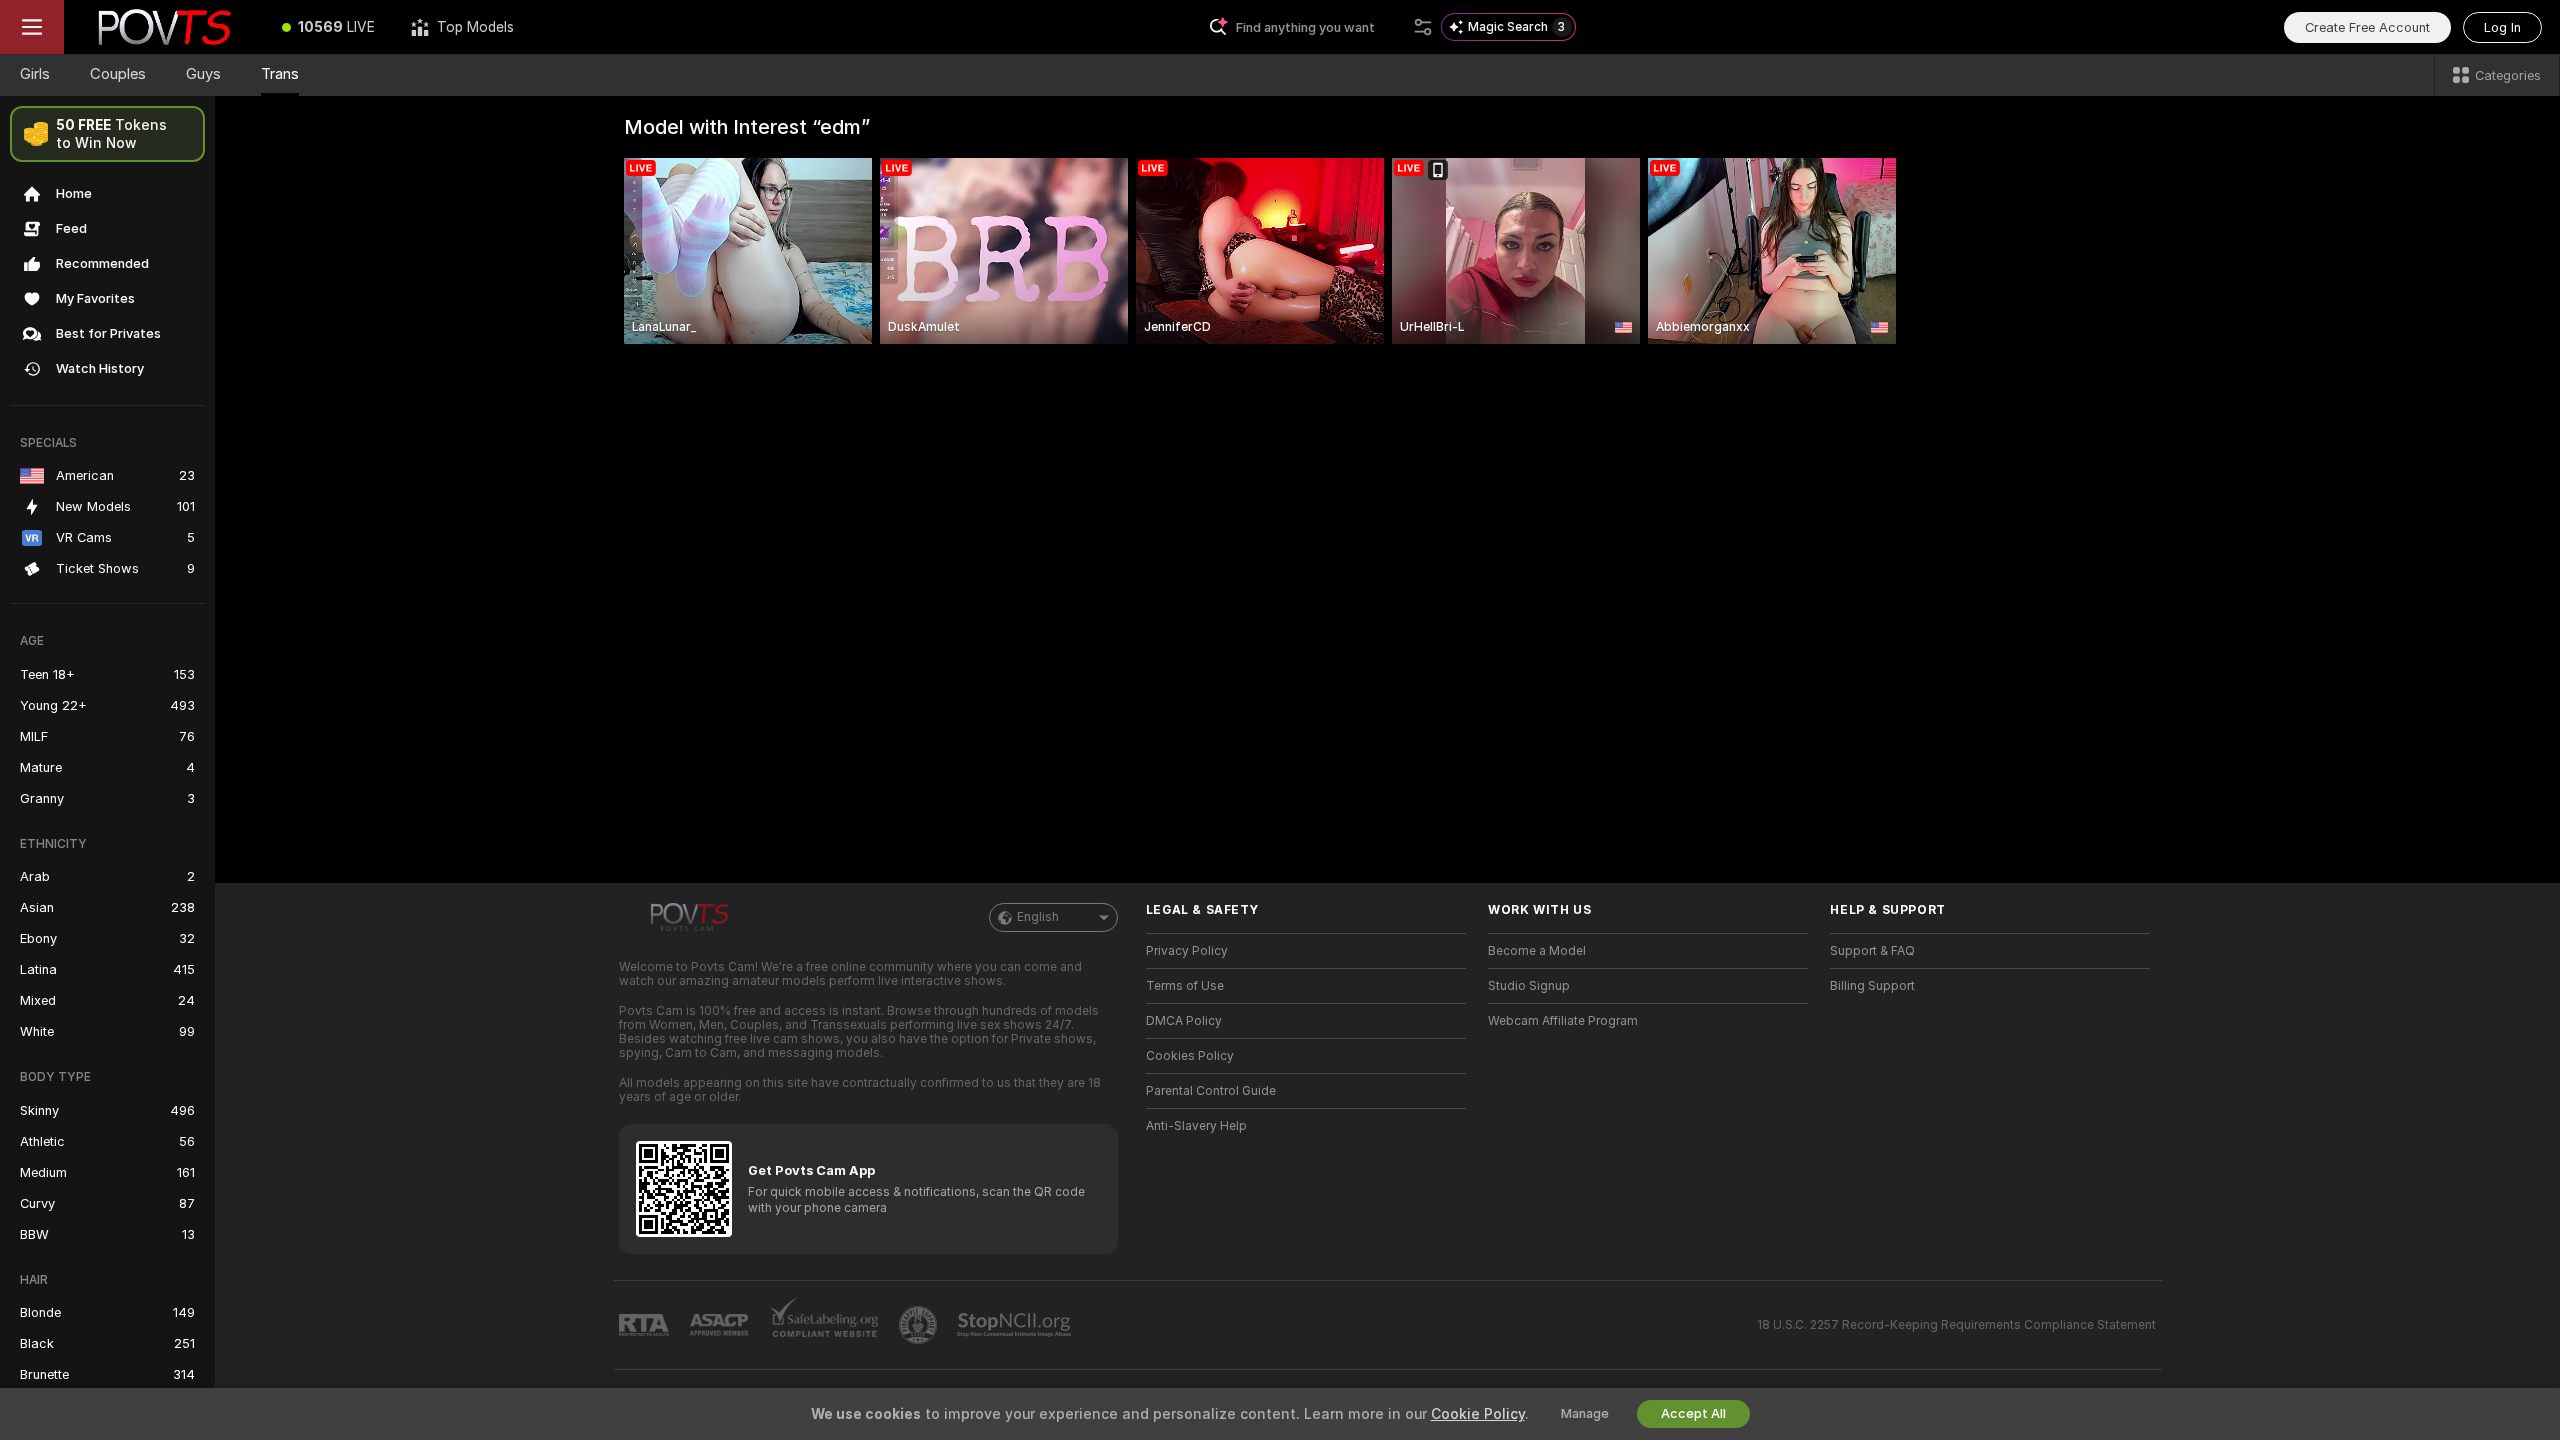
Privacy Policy (1187, 951)
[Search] (1423, 27)
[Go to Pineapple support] (920, 1325)
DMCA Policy (1184, 1021)
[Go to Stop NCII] (1016, 1325)
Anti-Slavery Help (1196, 1126)
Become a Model (1537, 951)
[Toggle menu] (32, 27)
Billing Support (1872, 986)
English (1038, 917)
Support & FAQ (1872, 951)
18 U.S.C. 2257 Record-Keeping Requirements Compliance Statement (1956, 1325)
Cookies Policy (1190, 1056)
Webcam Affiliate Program (1563, 1021)
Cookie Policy (1478, 1414)
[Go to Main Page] (164, 27)
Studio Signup (1529, 986)
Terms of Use (1185, 986)
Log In (2502, 27)
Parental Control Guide (1211, 1091)
